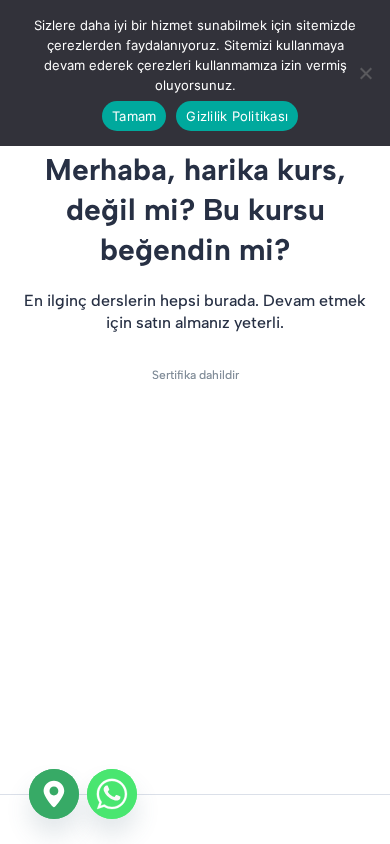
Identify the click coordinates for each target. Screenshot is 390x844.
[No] (365, 73)
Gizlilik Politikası (237, 116)
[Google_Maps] (54, 794)
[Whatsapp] (112, 794)
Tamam (134, 116)
